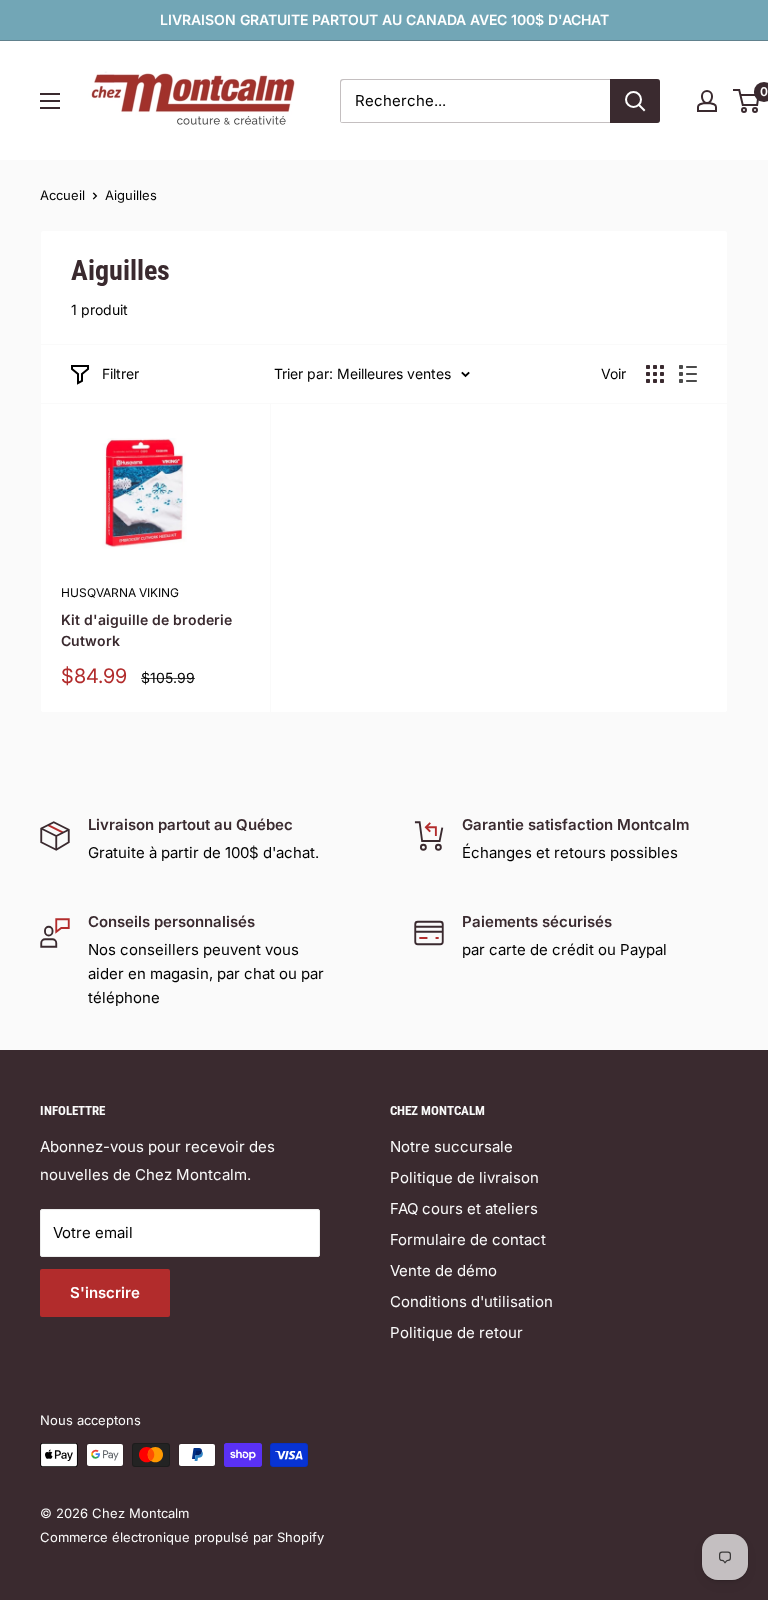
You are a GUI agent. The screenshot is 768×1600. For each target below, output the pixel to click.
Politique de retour (456, 1332)
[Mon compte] (707, 101)
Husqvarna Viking (120, 592)
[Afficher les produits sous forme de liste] (688, 374)
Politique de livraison (464, 1177)
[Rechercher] (635, 101)
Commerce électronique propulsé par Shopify (182, 1537)
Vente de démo (443, 1270)
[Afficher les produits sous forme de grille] (655, 374)
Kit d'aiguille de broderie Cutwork (146, 630)
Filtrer (120, 373)
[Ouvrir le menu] (50, 101)
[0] (747, 101)
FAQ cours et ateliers (464, 1208)
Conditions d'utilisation (471, 1301)
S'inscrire (105, 1292)
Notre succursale (451, 1146)
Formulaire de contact (468, 1239)
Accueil (62, 195)
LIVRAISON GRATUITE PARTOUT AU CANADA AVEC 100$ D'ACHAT (384, 19)
